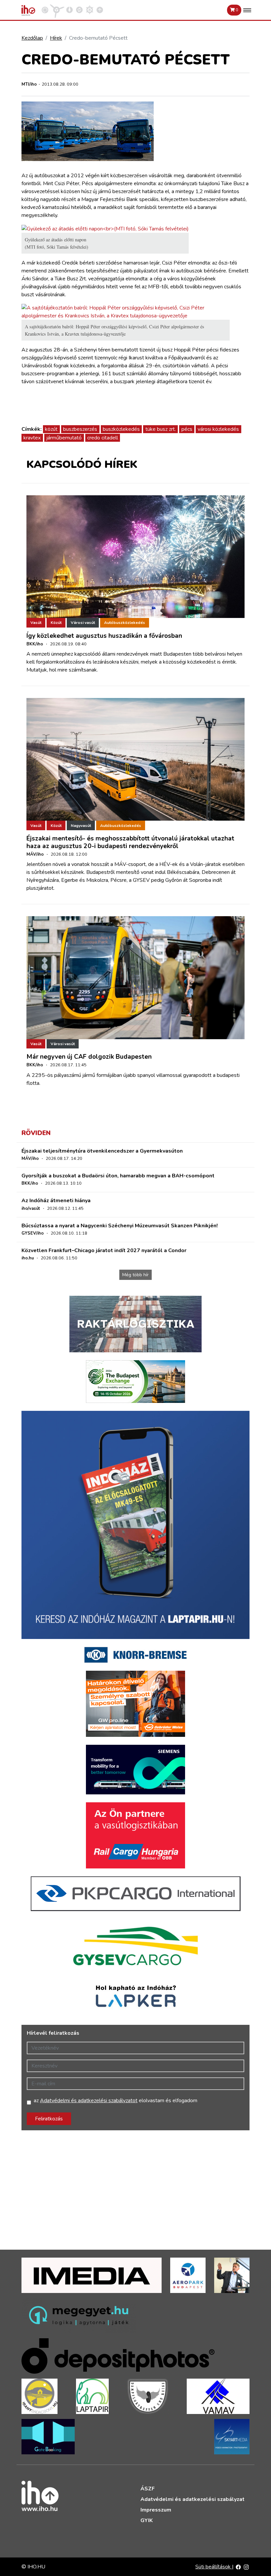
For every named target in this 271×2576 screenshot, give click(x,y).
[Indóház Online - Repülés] (57, 10)
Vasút (36, 623)
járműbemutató (64, 438)
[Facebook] (238, 2567)
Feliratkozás (49, 2119)
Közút (56, 623)
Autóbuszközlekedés (125, 623)
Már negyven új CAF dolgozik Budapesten (89, 1057)
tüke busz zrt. (161, 429)
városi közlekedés (218, 429)
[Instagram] (246, 2567)
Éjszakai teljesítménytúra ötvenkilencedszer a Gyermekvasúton (102, 1151)
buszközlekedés (121, 429)
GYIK (147, 2520)
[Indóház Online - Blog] (69, 10)
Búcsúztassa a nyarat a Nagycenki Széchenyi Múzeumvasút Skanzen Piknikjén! (120, 1226)
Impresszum (156, 2510)
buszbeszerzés (80, 429)
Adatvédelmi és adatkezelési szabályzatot (89, 2101)
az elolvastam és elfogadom (116, 2101)
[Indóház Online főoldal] (100, 10)
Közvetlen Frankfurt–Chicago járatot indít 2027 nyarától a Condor (104, 1250)
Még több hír (135, 1275)
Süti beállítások (214, 2567)
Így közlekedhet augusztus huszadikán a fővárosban (104, 636)
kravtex (32, 438)
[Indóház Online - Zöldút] (79, 10)
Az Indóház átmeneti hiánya (56, 1201)
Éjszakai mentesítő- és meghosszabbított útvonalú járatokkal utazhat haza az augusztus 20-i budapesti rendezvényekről (130, 842)
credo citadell (103, 438)
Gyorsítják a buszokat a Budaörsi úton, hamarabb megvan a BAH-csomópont (118, 1176)
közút (51, 429)
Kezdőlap (32, 38)
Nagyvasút (81, 826)
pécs (187, 429)
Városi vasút (83, 623)
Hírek (56, 38)
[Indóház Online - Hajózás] (90, 10)
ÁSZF (148, 2489)
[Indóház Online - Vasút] (45, 10)
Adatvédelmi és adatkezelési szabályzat (193, 2499)
